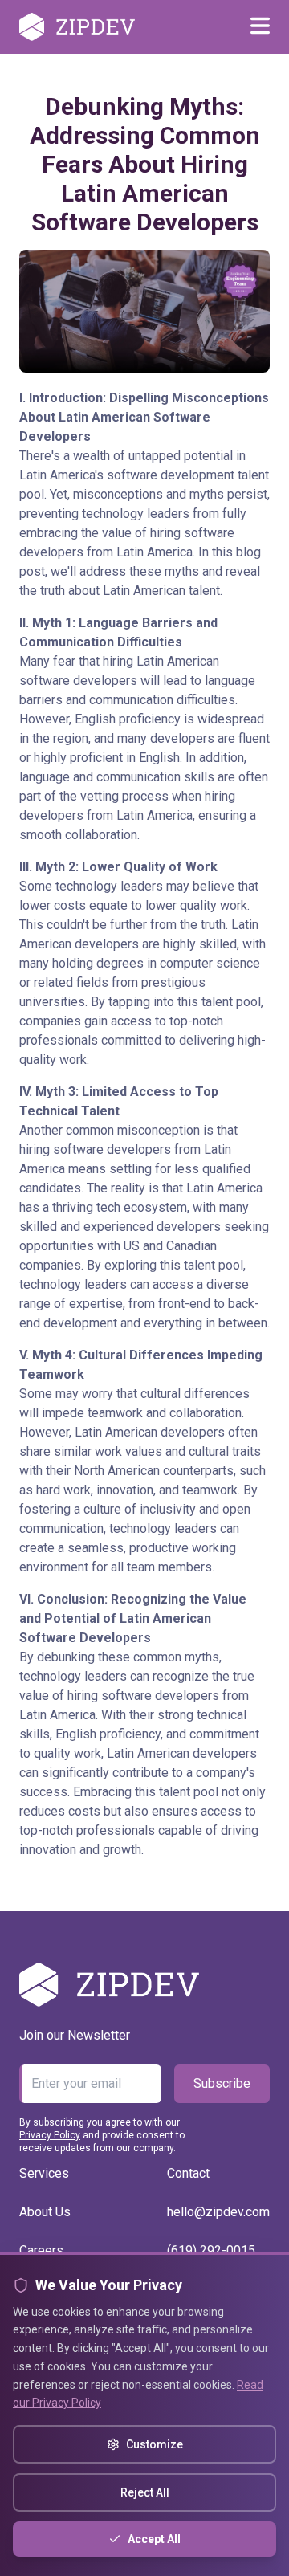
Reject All (145, 2492)
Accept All (154, 2539)
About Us (45, 2212)
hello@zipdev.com (218, 2212)
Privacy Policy (50, 2135)
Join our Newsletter (75, 2035)
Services (44, 2173)
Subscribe (222, 2083)
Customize (155, 2444)
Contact (188, 2173)
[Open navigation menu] (260, 27)
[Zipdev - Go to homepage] (77, 27)
